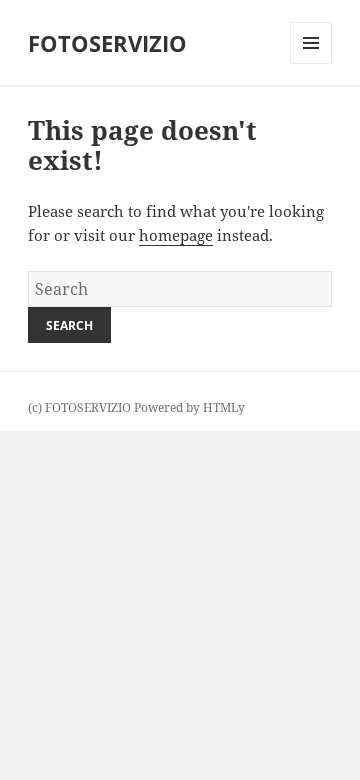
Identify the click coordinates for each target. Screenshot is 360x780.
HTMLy (224, 407)
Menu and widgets (311, 63)
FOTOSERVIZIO (107, 43)
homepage (176, 235)
